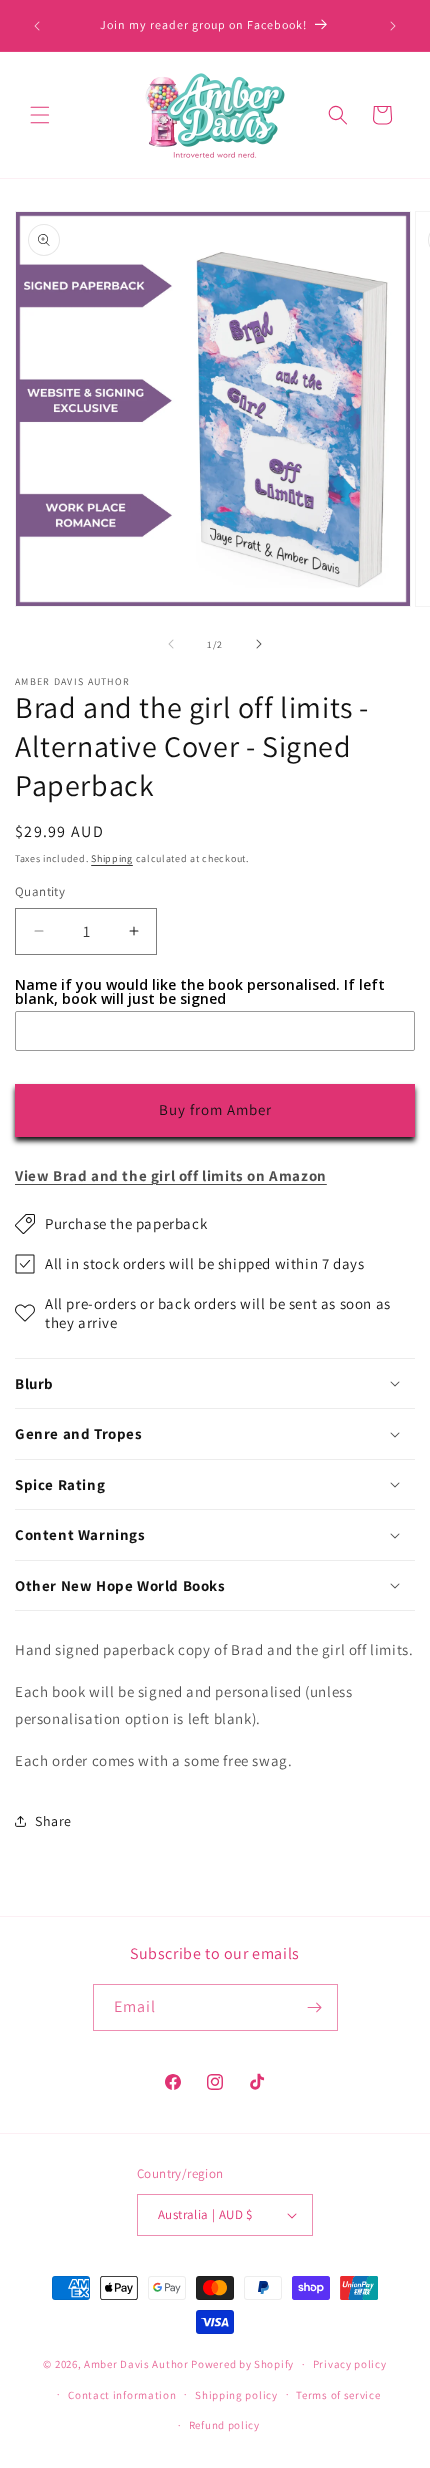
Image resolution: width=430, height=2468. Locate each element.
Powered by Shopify (242, 2364)
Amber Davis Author (136, 2364)
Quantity (40, 891)
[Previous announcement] (37, 26)
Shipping (112, 858)
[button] (40, 115)
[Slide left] (171, 644)
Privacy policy (350, 2364)
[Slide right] (259, 644)
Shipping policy (236, 2395)
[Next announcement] (393, 26)
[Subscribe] (315, 2007)
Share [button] (53, 1821)
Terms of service (338, 2395)
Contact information (122, 2395)
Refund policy (224, 2425)
